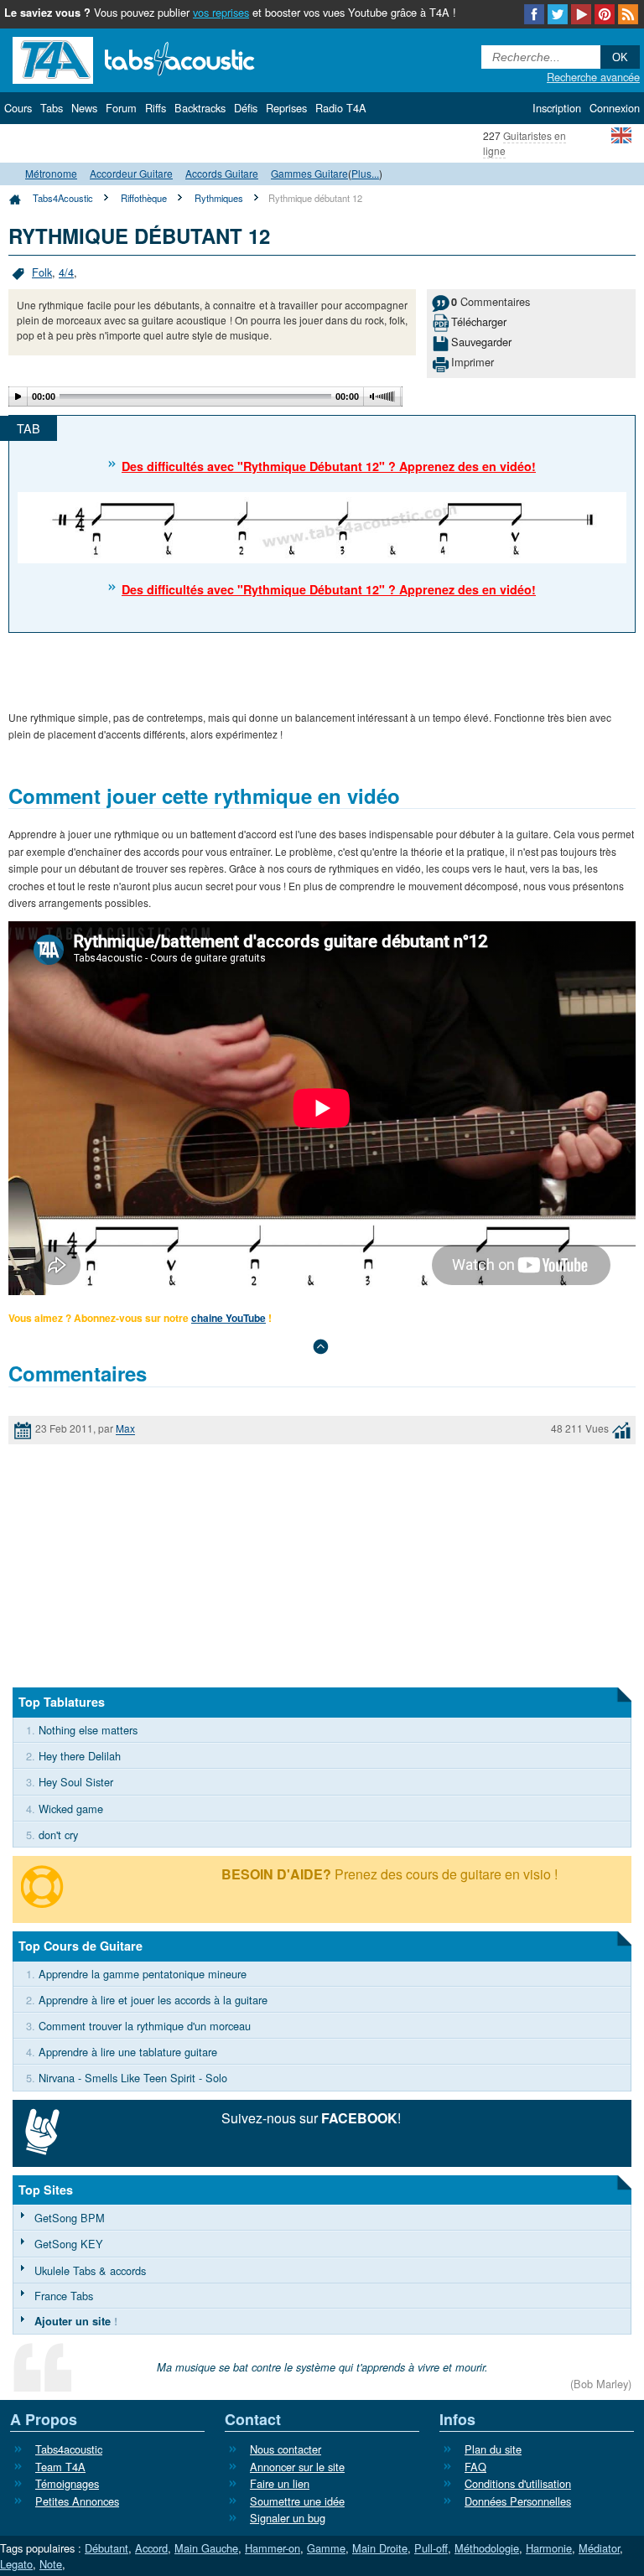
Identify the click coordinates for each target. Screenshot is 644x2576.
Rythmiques (219, 198)
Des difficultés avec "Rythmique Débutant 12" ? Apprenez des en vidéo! (329, 466)
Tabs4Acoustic (63, 198)
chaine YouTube (229, 1318)
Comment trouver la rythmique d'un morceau (145, 2026)
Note (51, 2564)
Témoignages (67, 2483)
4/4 (66, 272)
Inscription (557, 108)
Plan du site (493, 2449)
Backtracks (200, 108)
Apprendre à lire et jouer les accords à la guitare (153, 2000)
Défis (246, 108)
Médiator (599, 2548)
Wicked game (71, 1809)
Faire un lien (280, 2483)
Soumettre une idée (297, 2501)
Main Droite (380, 2548)
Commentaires (491, 301)
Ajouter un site (73, 2321)
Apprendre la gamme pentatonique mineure (143, 1974)
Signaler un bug (288, 2518)
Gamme (326, 2548)
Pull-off (431, 2548)
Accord (151, 2548)
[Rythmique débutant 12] (322, 526)
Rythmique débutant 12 (315, 198)
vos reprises (221, 12)
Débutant (106, 2548)
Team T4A (60, 2467)
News (84, 108)
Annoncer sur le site (297, 2467)
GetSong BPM (70, 2218)
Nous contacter (286, 2449)
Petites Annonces (77, 2501)
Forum (121, 108)
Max (125, 1429)
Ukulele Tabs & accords (90, 2270)
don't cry (58, 1835)
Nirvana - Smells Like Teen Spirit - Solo (133, 2078)
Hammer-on (273, 2548)
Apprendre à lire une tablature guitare (128, 2052)
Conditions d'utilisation (518, 2483)
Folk (42, 272)
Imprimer (473, 362)
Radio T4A (341, 108)
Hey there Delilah (80, 1756)
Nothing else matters (88, 1730)
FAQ (475, 2467)
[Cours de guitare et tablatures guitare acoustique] (159, 58)
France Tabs (64, 2296)
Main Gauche (206, 2548)
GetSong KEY (69, 2244)
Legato (16, 2564)
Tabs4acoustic (69, 2449)
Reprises (286, 108)
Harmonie (549, 2548)
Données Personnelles (518, 2501)
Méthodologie (487, 2548)
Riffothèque (144, 198)
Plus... (365, 173)
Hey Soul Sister (76, 1782)
